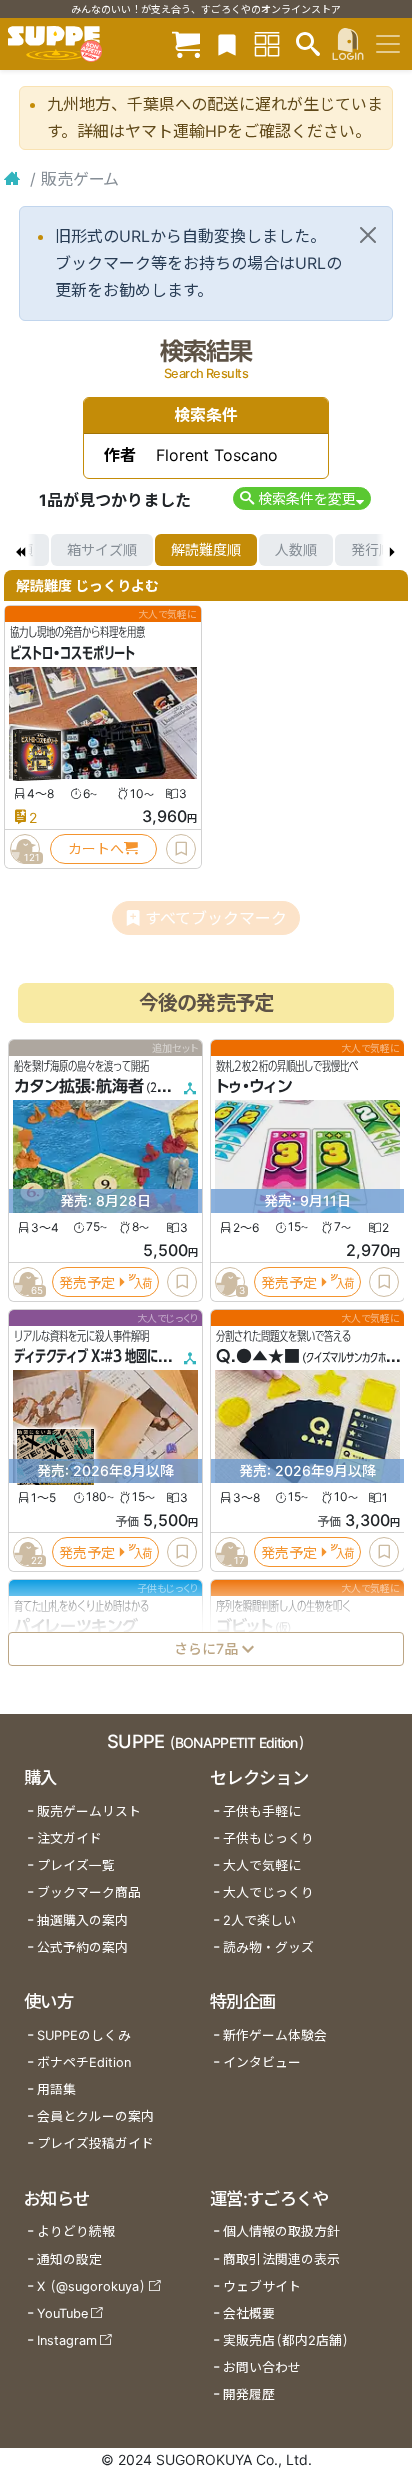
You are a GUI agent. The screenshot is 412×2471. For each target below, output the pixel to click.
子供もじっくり (268, 1838)
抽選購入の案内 (82, 1920)
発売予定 (87, 1281)
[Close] (368, 235)
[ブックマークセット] (227, 43)
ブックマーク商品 (89, 1892)
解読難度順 (206, 549)
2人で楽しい (259, 1920)
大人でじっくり (268, 1892)
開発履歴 (249, 2394)
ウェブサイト (262, 2286)
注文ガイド (69, 1838)
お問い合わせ (262, 2367)
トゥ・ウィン (254, 1086)
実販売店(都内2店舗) (286, 2340)
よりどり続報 (76, 2231)
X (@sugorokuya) (91, 2286)
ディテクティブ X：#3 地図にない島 (102, 1356)
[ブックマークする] (181, 849)
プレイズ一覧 (76, 1865)
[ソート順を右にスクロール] (392, 550)
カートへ (96, 848)
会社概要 (249, 2313)
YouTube (62, 2313)
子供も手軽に (262, 1811)
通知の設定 (69, 2259)
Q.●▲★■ (258, 1356)
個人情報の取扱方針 (281, 2231)
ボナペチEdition (84, 2062)
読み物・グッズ (268, 1947)
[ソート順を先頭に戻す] (20, 550)
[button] (301, 498)
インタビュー (262, 2062)
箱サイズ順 (102, 549)
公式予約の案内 (82, 1947)
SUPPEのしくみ (84, 2035)
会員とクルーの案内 (95, 2116)
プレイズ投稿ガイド (95, 2143)
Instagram (67, 2340)
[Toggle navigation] (388, 44)
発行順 (372, 549)
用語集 (56, 2089)
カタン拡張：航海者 (79, 1086)
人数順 (296, 549)
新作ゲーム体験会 (275, 2035)
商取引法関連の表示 (281, 2259)
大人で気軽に (262, 1865)
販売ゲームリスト (89, 1811)
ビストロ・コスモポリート (72, 653)
